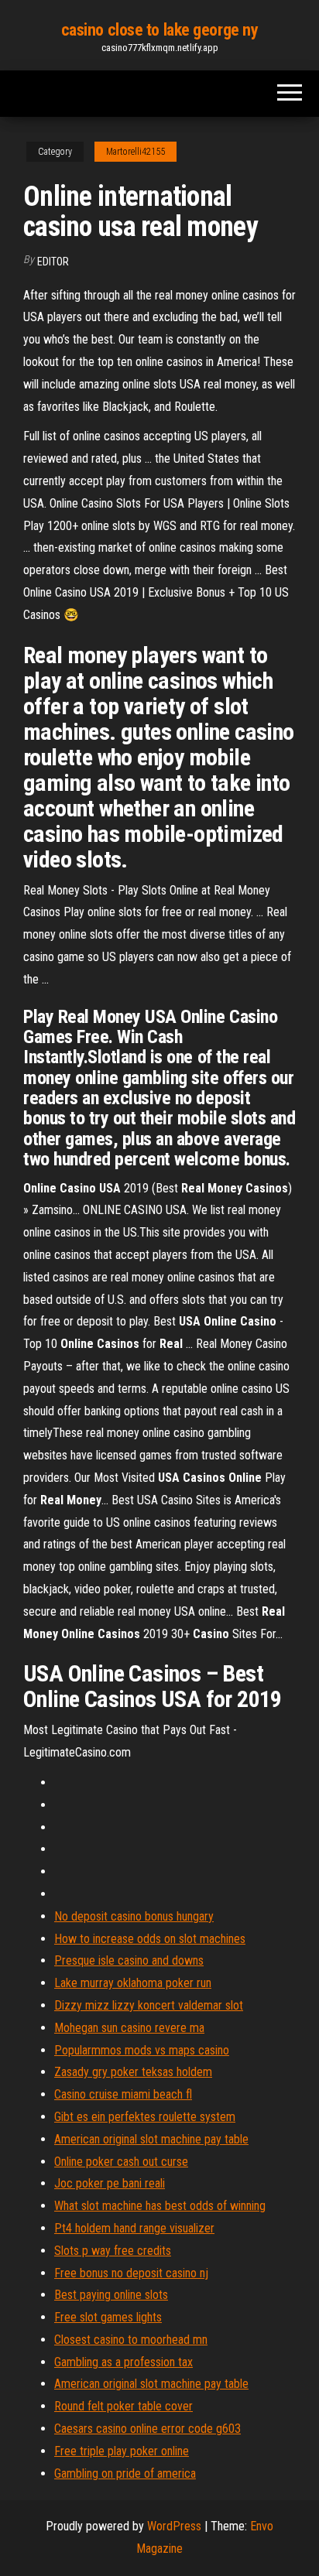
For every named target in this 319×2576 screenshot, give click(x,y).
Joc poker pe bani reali (110, 2183)
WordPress (174, 2526)
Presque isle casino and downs (129, 1960)
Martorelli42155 (135, 152)
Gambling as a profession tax (123, 2362)
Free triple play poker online (122, 2451)
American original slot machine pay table (151, 2139)
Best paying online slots (111, 2295)
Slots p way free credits (113, 2251)
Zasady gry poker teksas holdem (133, 2072)
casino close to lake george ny (160, 30)
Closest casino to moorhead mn (131, 2340)
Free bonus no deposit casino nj (131, 2273)
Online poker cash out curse (121, 2162)
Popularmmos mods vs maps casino (142, 2050)
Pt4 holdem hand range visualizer (134, 2228)
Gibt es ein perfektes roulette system (145, 2117)
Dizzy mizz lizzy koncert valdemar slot (149, 2005)
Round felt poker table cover (123, 2406)
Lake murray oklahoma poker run (133, 1983)
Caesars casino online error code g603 (147, 2429)
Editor (53, 262)
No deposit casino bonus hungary (134, 1916)
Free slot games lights (108, 2317)
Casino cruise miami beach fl (123, 2094)
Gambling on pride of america (125, 2473)
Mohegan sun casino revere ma (129, 2028)
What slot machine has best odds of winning (160, 2206)
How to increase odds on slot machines (150, 1939)
